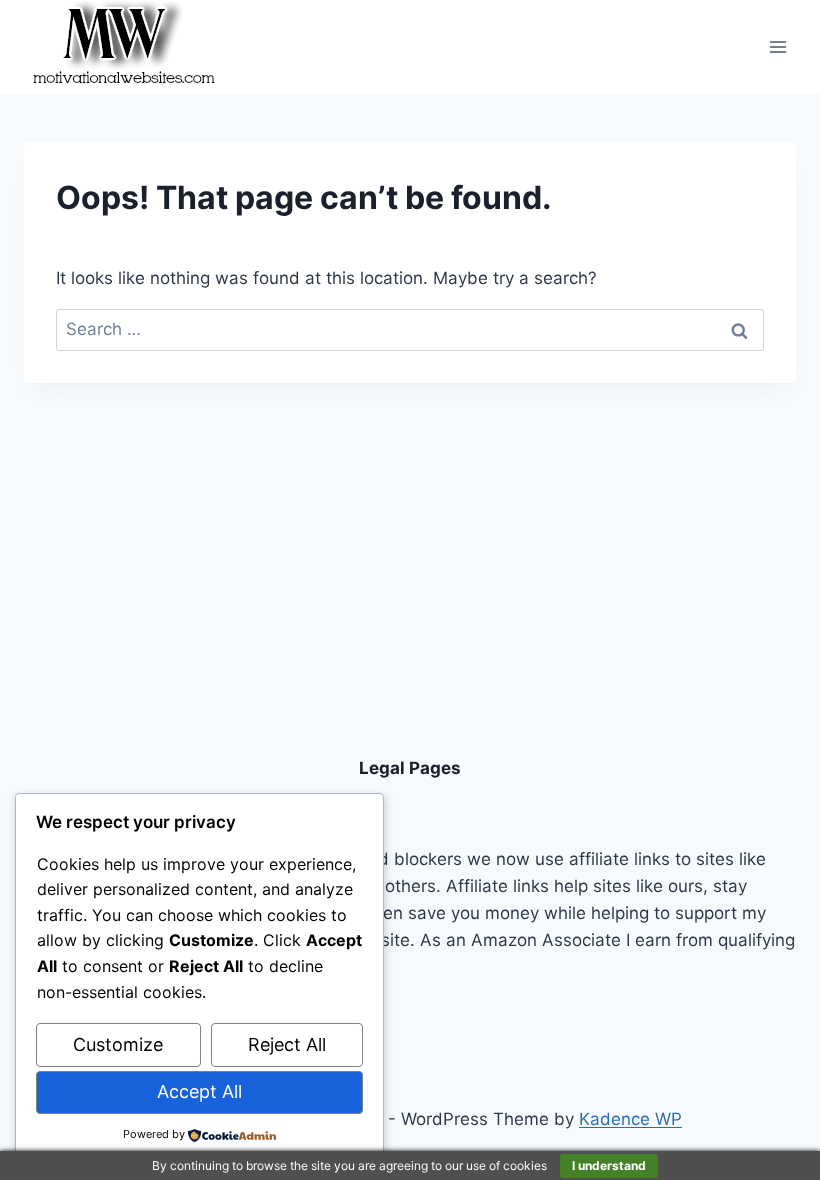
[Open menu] (777, 46)
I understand (609, 1165)
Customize (118, 1044)
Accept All (199, 1091)
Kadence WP (630, 1119)
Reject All (287, 1044)
